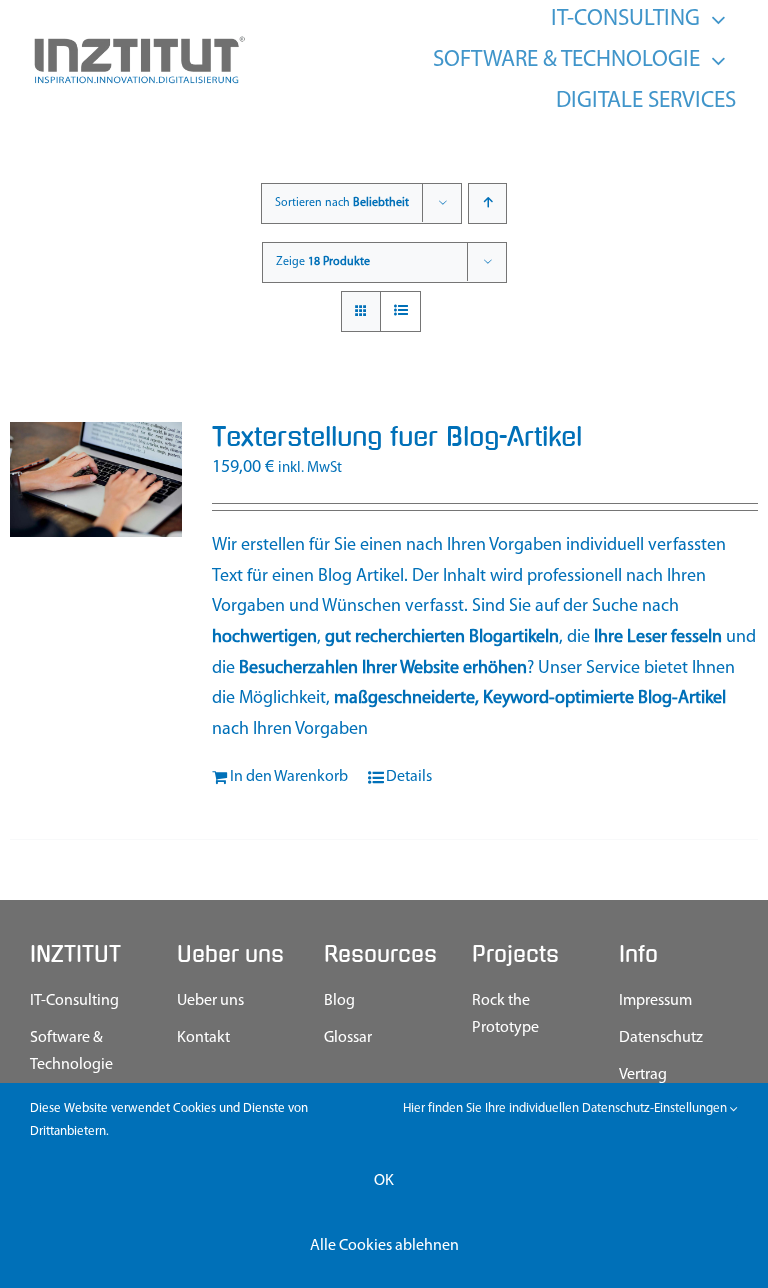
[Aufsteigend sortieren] (487, 203)
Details (409, 777)
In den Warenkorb (289, 777)
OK (384, 1181)
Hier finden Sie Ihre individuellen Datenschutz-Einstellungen (566, 1108)
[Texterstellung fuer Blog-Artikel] (96, 479)
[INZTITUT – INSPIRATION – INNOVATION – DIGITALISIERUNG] (138, 42)
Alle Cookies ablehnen (384, 1246)
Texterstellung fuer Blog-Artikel (397, 437)
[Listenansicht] (400, 311)
